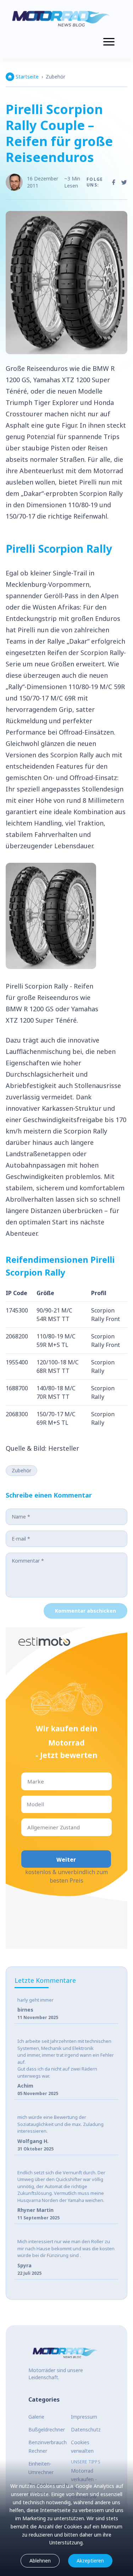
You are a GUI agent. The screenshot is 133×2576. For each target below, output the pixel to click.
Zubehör (56, 77)
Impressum (84, 2417)
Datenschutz (86, 2429)
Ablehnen (40, 2561)
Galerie (36, 2417)
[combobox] (28, 1782)
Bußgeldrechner (47, 2429)
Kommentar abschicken (85, 1611)
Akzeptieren (90, 2561)
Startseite (27, 77)
